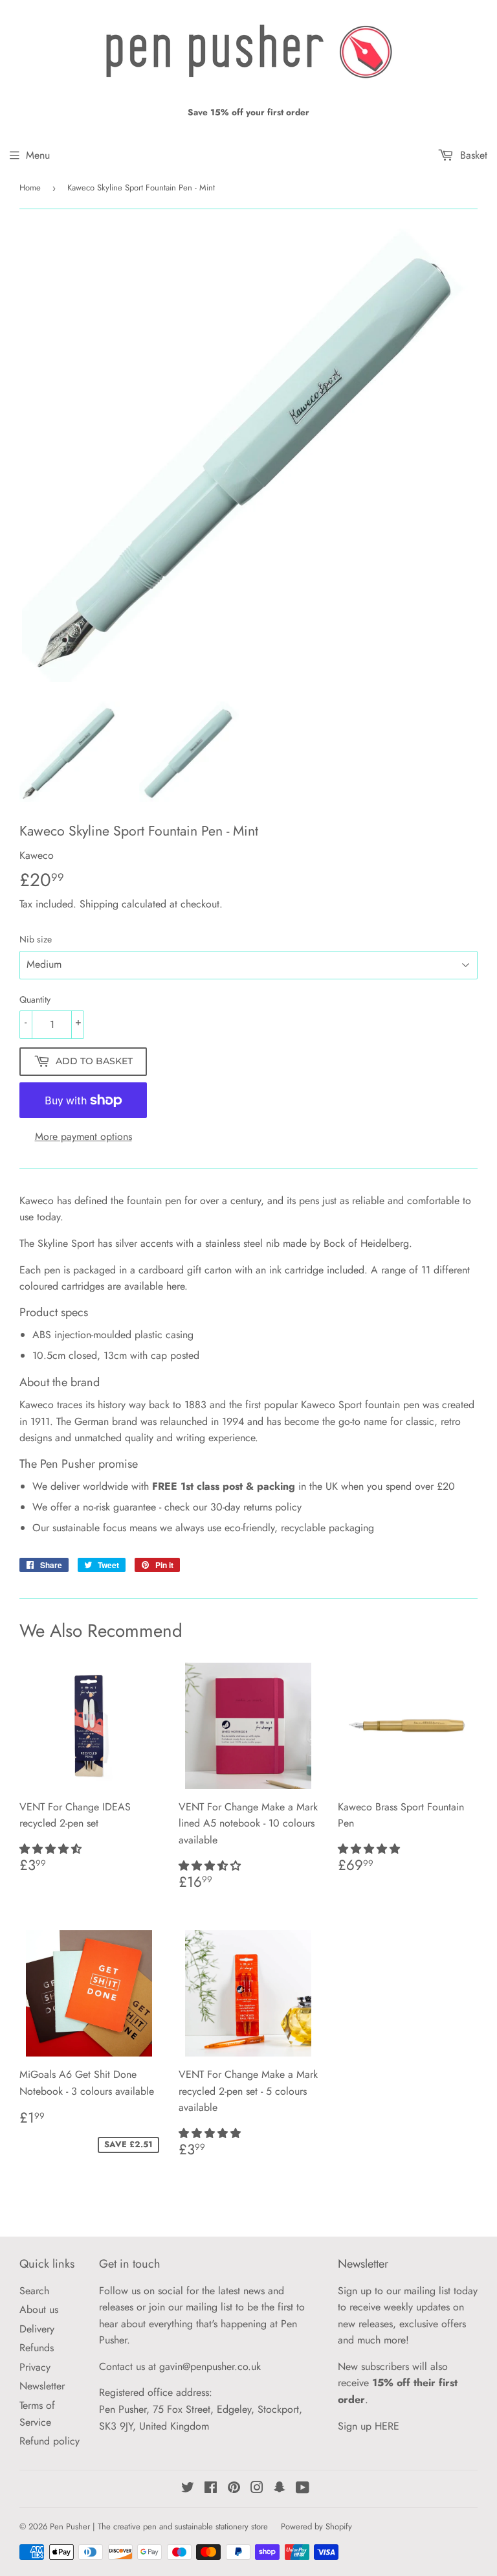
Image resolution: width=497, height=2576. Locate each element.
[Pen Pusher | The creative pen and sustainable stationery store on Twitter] (188, 2489)
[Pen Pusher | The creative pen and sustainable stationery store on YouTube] (303, 2489)
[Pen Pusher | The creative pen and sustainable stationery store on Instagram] (257, 2489)
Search (34, 2291)
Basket (472, 155)
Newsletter (42, 2386)
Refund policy (50, 2441)
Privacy (35, 2367)
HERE (387, 2426)
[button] (52, 1849)
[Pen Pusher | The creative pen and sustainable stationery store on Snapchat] (280, 2489)
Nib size (36, 939)
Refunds (37, 2348)
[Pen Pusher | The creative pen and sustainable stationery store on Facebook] (211, 2489)
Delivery (37, 2329)
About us (39, 2309)
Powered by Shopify (316, 2526)
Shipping (99, 904)
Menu (38, 155)
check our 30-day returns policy (233, 1507)
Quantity (35, 999)
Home (30, 188)
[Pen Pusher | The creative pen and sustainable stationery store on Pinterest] (234, 2489)
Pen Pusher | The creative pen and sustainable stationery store (159, 2526)
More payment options (83, 1136)
